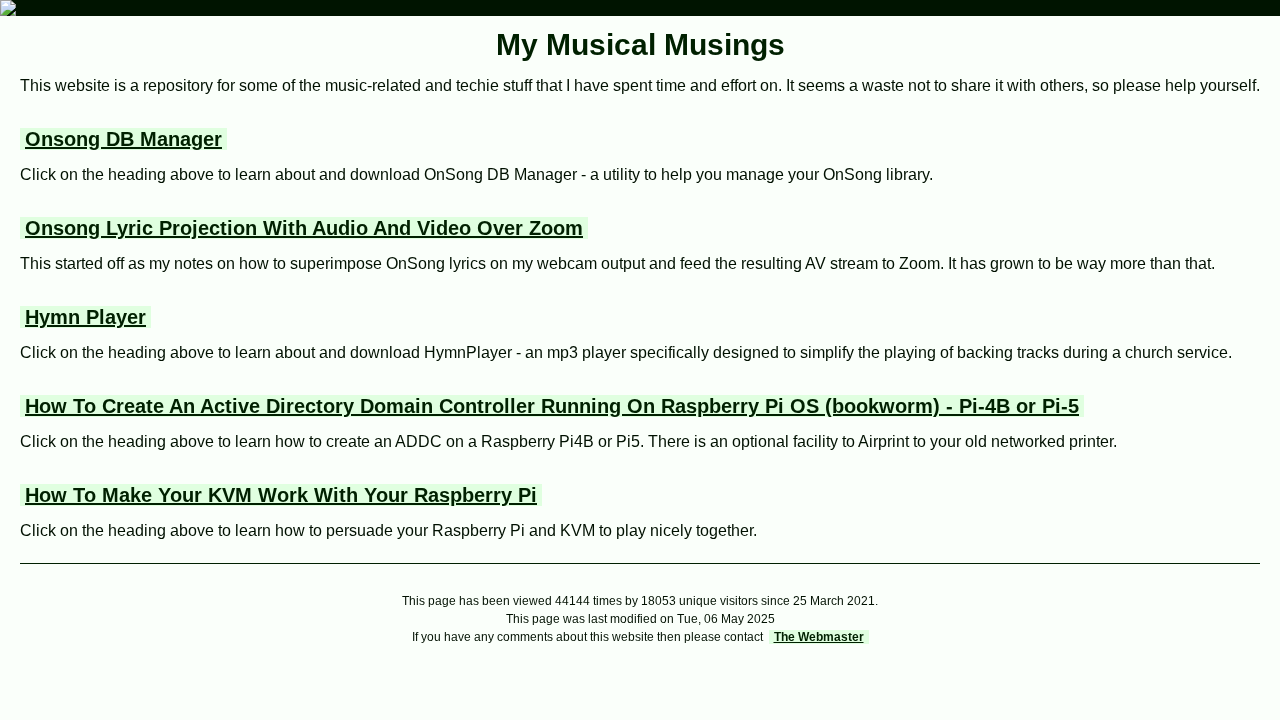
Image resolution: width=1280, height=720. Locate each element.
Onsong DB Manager (123, 139)
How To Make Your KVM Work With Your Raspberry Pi (281, 495)
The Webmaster (819, 637)
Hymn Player (85, 317)
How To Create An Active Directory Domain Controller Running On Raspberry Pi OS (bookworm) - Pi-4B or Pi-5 (552, 406)
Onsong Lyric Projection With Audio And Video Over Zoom (304, 228)
